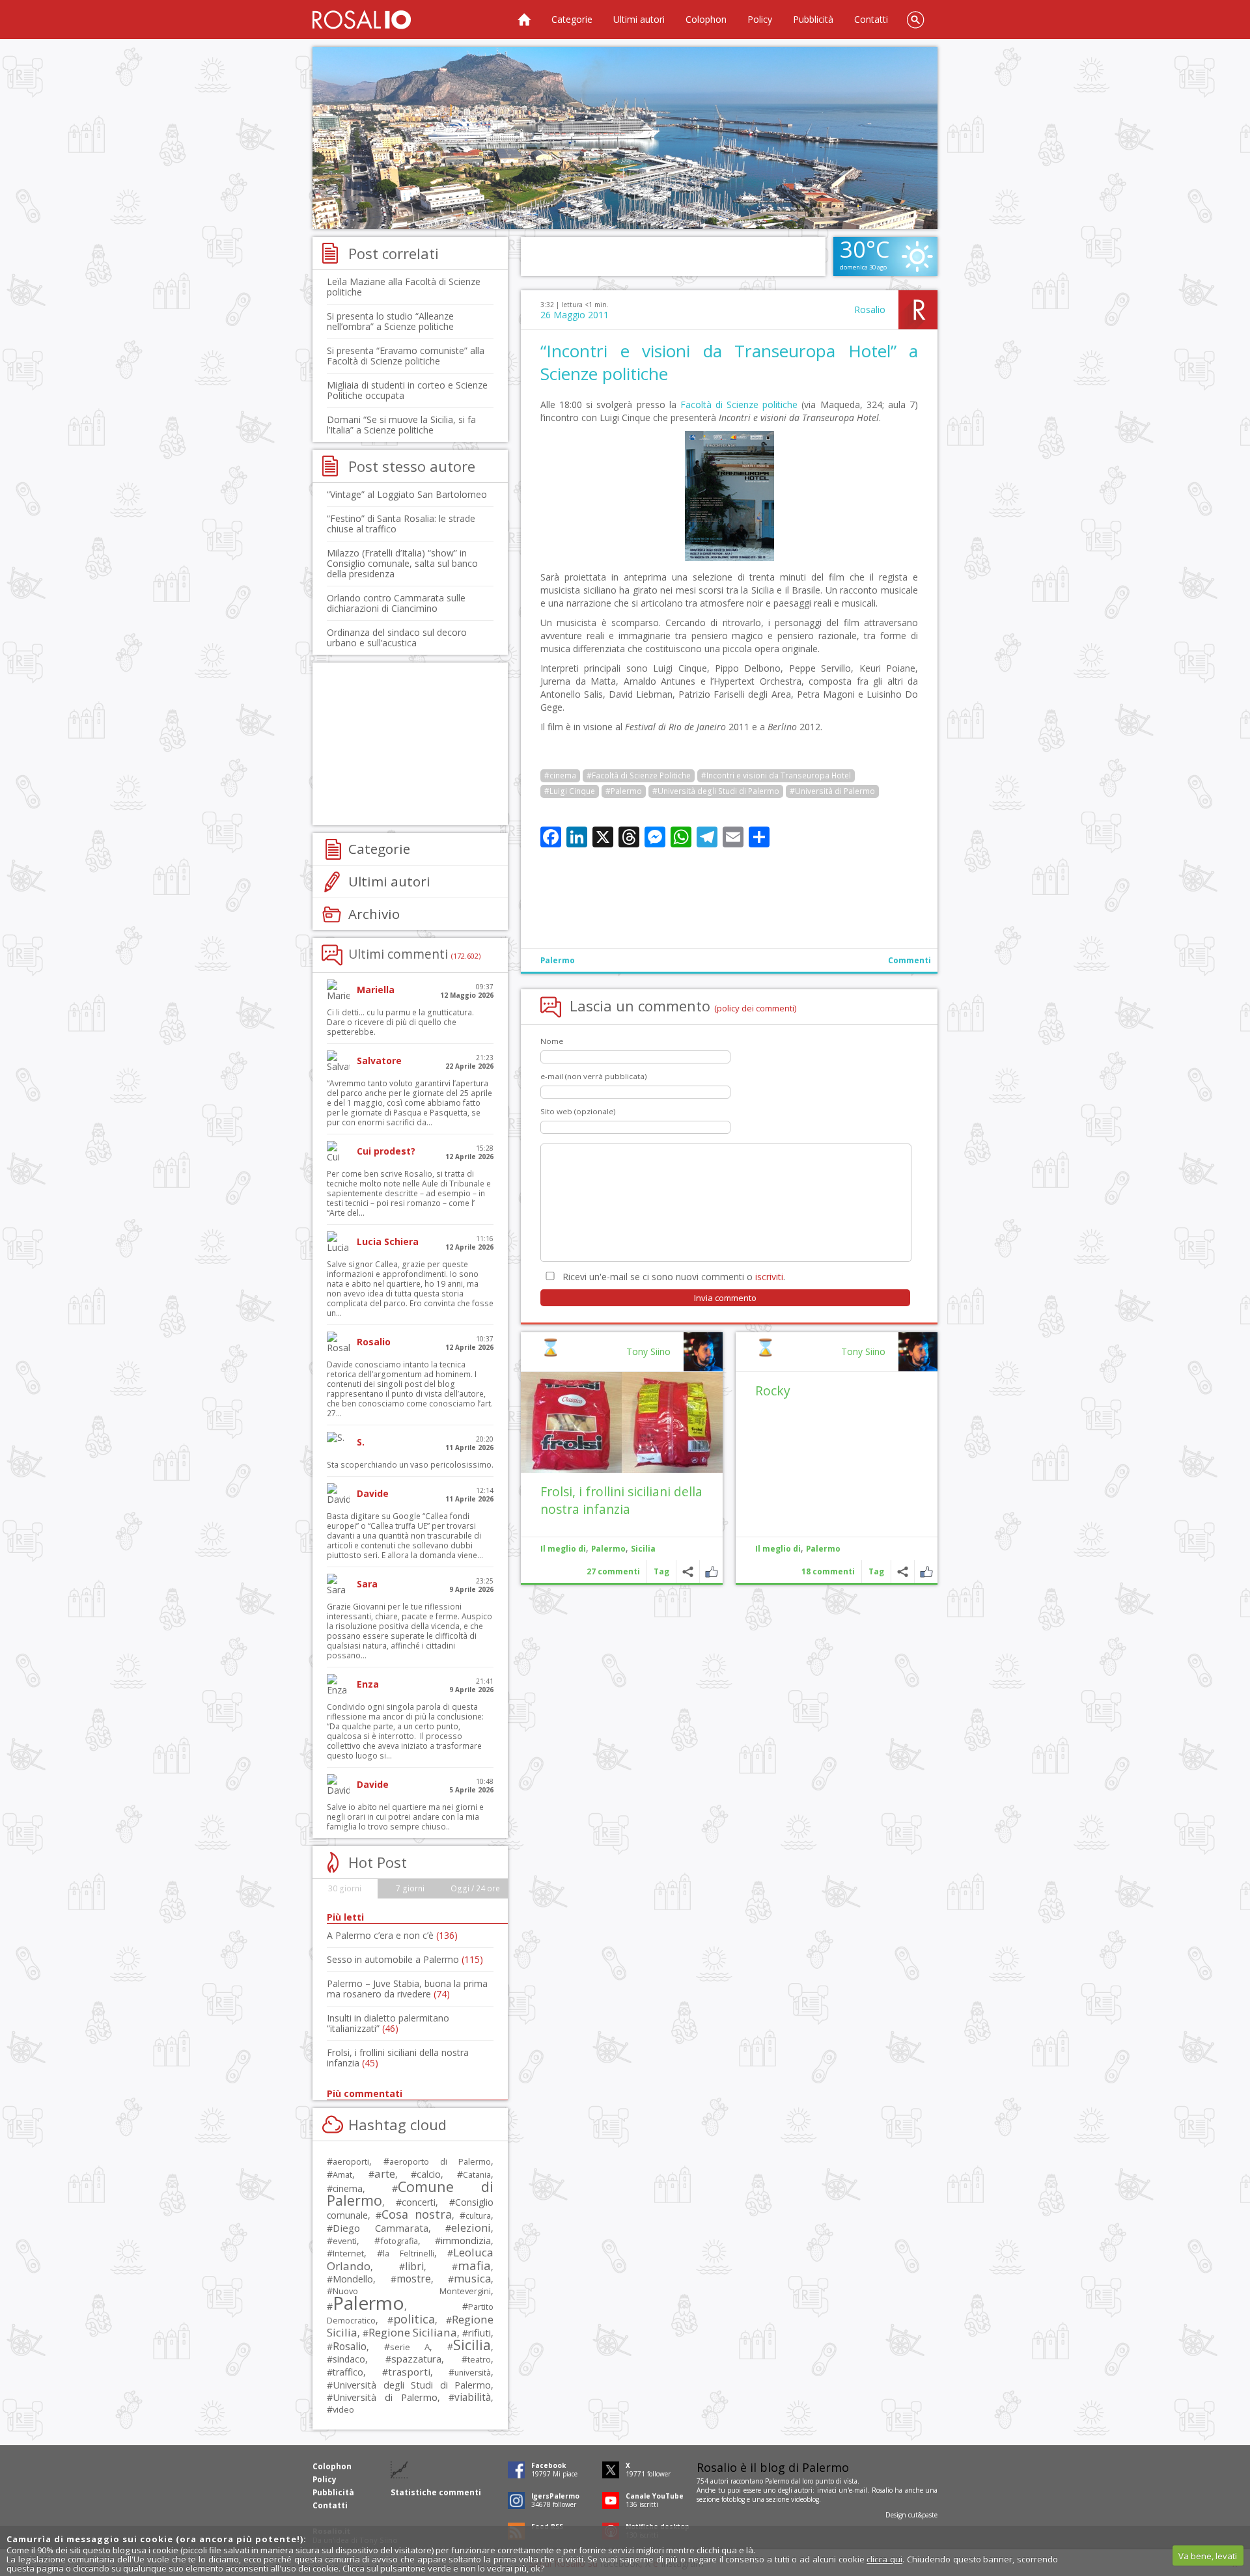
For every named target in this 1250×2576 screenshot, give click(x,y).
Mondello (353, 2279)
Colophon (706, 19)
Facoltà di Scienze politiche (739, 404)
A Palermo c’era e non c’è (392, 1935)
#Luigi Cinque (570, 791)
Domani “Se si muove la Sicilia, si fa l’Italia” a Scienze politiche (401, 425)
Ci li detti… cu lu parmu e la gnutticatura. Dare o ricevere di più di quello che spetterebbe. (400, 1022)
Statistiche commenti (436, 2492)
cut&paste (923, 2515)
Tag (876, 1571)
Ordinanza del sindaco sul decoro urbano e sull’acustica (397, 637)
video (343, 2409)
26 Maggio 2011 (575, 315)
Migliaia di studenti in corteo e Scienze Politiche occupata (407, 390)
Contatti (871, 19)
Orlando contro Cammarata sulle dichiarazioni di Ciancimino (396, 603)
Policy (760, 19)
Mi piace (926, 1571)
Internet (348, 2253)
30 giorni (345, 1888)
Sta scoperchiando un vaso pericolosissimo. (410, 1465)
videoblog (805, 2499)
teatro (479, 2360)
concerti (419, 2202)
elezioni (471, 2227)
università (473, 2373)
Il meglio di (778, 1549)
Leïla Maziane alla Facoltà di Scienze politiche (404, 287)
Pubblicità (813, 19)
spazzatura (416, 2359)
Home (524, 20)
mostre (414, 2279)
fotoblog (733, 2499)
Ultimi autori (639, 19)
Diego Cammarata (381, 2228)
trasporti (409, 2372)
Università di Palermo (385, 2397)
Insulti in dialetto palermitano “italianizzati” (388, 2023)
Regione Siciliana (413, 2332)
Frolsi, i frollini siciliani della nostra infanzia (621, 1500)
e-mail (858, 2490)
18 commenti (828, 1571)
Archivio (374, 914)
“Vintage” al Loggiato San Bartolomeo (407, 494)
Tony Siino (863, 1351)
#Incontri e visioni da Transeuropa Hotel (776, 775)
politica (414, 2319)
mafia (474, 2265)
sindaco (349, 2359)
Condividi (903, 1571)
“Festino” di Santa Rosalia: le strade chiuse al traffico (401, 524)
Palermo (558, 960)
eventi (345, 2241)
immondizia (466, 2240)
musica (472, 2278)
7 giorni (410, 1888)
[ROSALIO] (362, 20)
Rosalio (870, 309)
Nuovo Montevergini (412, 2291)
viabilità (473, 2397)
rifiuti (479, 2333)
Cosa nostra (416, 2214)
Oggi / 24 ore (475, 1888)
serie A (410, 2347)
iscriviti (769, 1277)
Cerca (915, 20)
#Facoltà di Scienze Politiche (639, 775)
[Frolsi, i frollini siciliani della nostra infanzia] (622, 1422)
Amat (342, 2175)
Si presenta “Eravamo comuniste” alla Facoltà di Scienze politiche (406, 356)
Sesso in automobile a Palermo (405, 1959)
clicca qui (884, 2559)
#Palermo (624, 791)
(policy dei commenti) (756, 1008)
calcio (429, 2174)
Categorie (572, 19)
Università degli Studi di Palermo (412, 2385)
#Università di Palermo (832, 791)
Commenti (910, 960)
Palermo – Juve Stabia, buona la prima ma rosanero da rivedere (407, 1989)
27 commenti (613, 1571)
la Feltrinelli (408, 2254)
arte (385, 2173)
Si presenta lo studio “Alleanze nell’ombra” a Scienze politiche (390, 321)
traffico (348, 2372)
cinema (348, 2188)
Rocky (773, 1391)
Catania (477, 2175)
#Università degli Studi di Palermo (716, 791)
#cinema (560, 775)
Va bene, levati (1208, 2556)
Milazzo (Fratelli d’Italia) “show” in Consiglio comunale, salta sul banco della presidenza (402, 563)
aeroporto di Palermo (440, 2162)
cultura (478, 2216)
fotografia (399, 2241)
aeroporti (351, 2161)
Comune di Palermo (410, 2193)
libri (414, 2266)
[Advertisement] (625, 138)
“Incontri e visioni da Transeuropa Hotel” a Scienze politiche (729, 362)
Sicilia (643, 1549)
